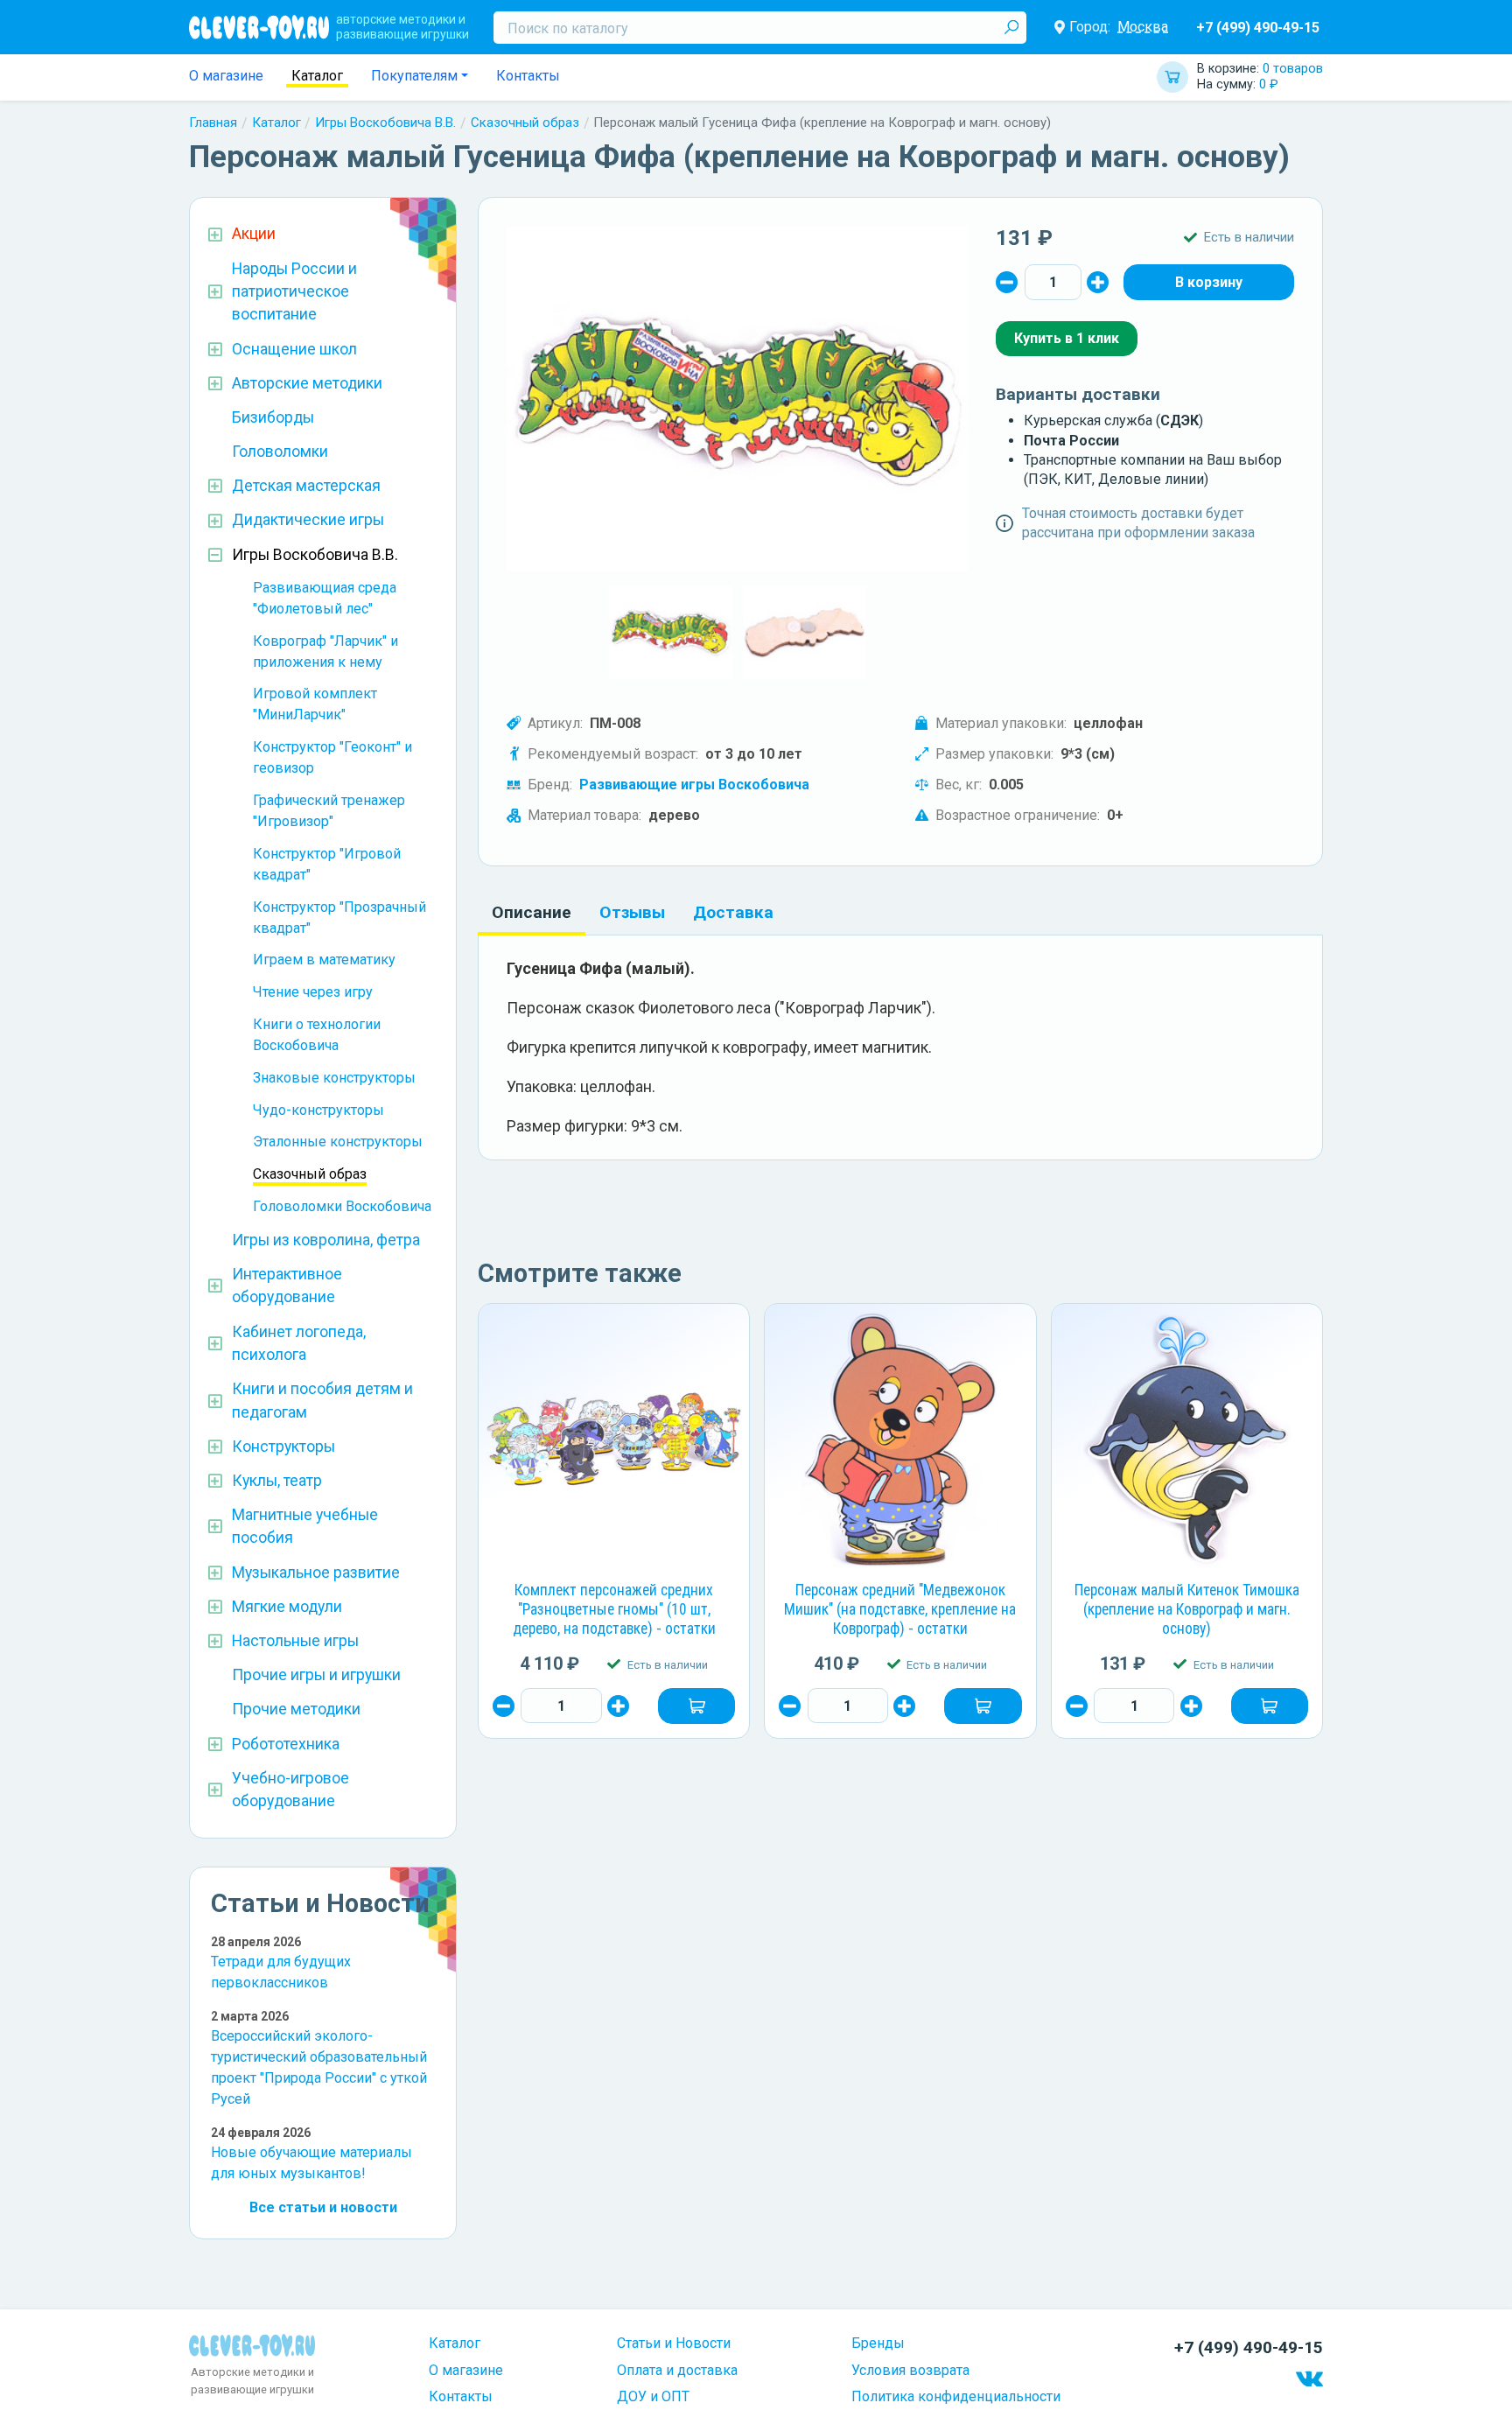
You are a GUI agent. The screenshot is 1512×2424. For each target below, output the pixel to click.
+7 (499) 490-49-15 (1258, 28)
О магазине (226, 76)
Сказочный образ (525, 123)
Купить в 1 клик (1067, 338)
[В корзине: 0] (1209, 282)
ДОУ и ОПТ (653, 2396)
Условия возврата (910, 2370)
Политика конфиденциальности (956, 2396)
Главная (213, 123)
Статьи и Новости (674, 2343)
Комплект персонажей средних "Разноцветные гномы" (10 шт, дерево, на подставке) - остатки (614, 1609)
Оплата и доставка (677, 2370)
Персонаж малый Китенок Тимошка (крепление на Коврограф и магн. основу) (1187, 1609)
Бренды (878, 2343)
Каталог (317, 76)
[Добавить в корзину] (696, 1706)
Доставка (733, 912)
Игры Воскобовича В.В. (385, 123)
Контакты (528, 76)
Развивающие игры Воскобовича (694, 785)
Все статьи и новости (323, 2207)
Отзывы (632, 912)
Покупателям (414, 76)
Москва (1143, 27)
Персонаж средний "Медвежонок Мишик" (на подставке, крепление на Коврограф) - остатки (900, 1609)
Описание (532, 912)
